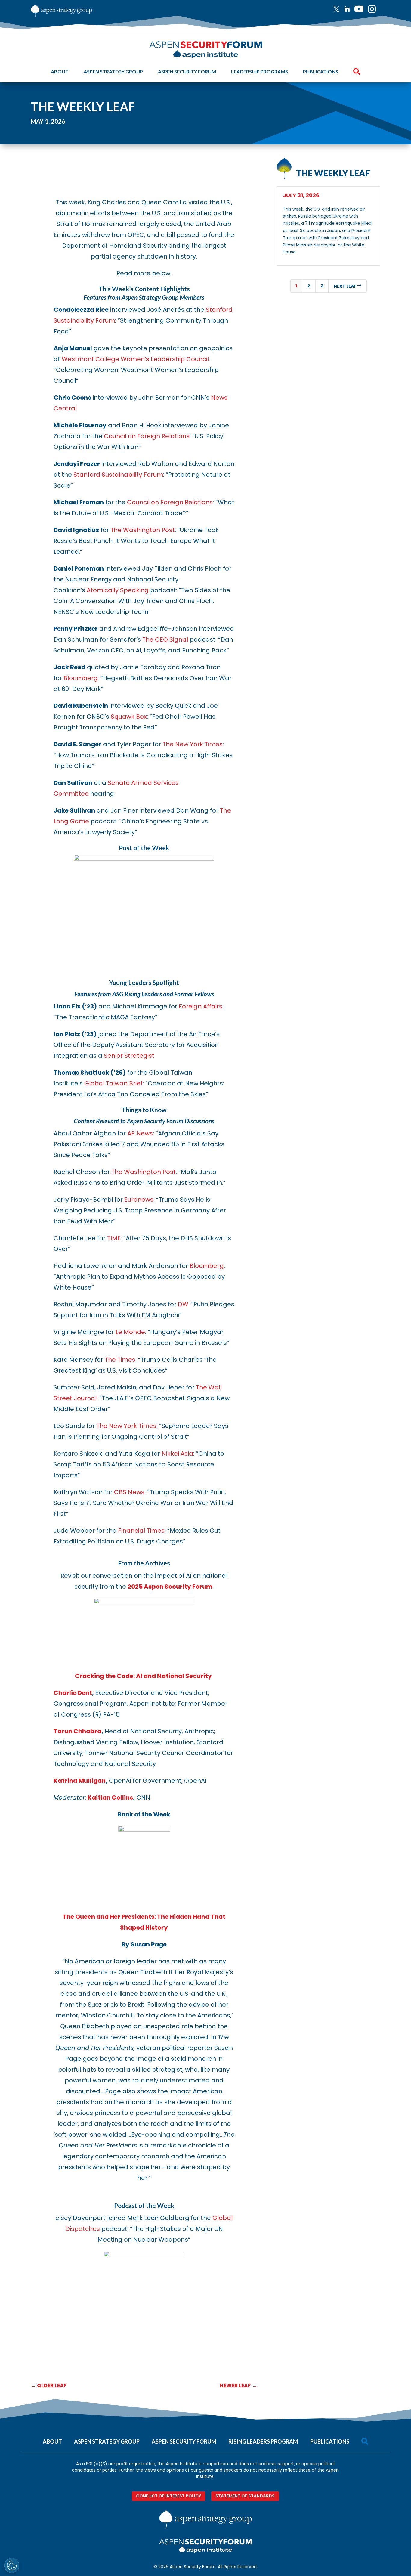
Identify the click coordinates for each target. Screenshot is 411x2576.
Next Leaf (348, 286)
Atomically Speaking (118, 590)
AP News (140, 1133)
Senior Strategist (129, 1056)
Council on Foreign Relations (147, 436)
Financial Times (141, 1531)
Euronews (139, 1200)
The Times (120, 1360)
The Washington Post (143, 530)
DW (183, 1304)
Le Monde (130, 1332)
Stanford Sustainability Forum (118, 475)
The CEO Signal (165, 639)
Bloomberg (81, 678)
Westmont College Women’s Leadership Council (135, 359)
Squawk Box (129, 717)
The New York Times (193, 744)
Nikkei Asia (177, 1454)
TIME (114, 1238)
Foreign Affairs (201, 1006)
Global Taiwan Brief (113, 1083)
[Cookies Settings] (12, 2565)
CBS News (129, 1492)
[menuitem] (339, 9)
